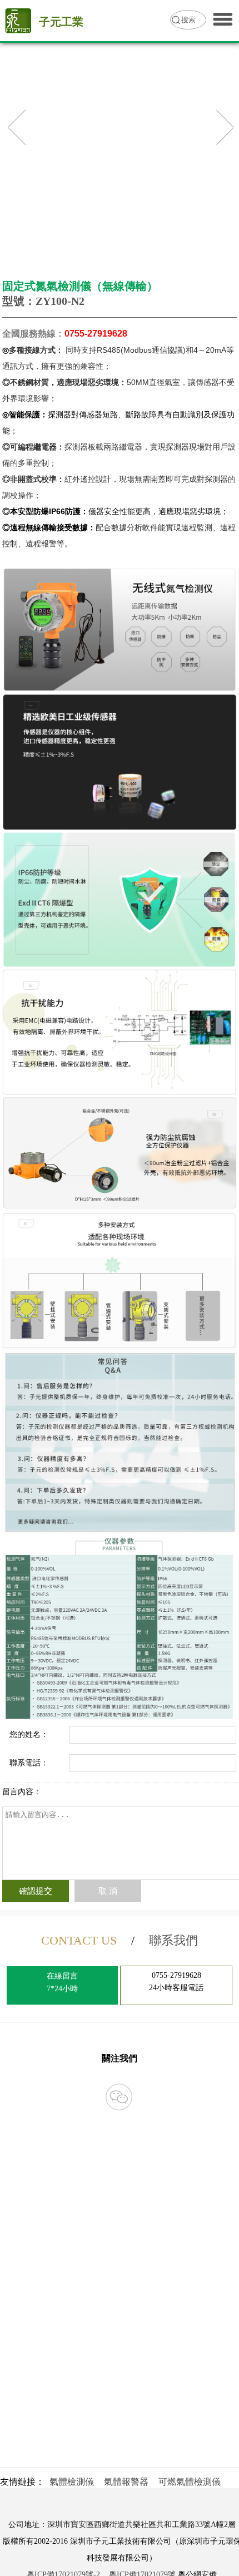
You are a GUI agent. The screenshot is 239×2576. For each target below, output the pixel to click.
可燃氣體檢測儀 (190, 2482)
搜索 (188, 20)
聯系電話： (29, 1763)
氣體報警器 (126, 2482)
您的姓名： (29, 1734)
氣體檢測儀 (72, 2482)
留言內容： (22, 1792)
